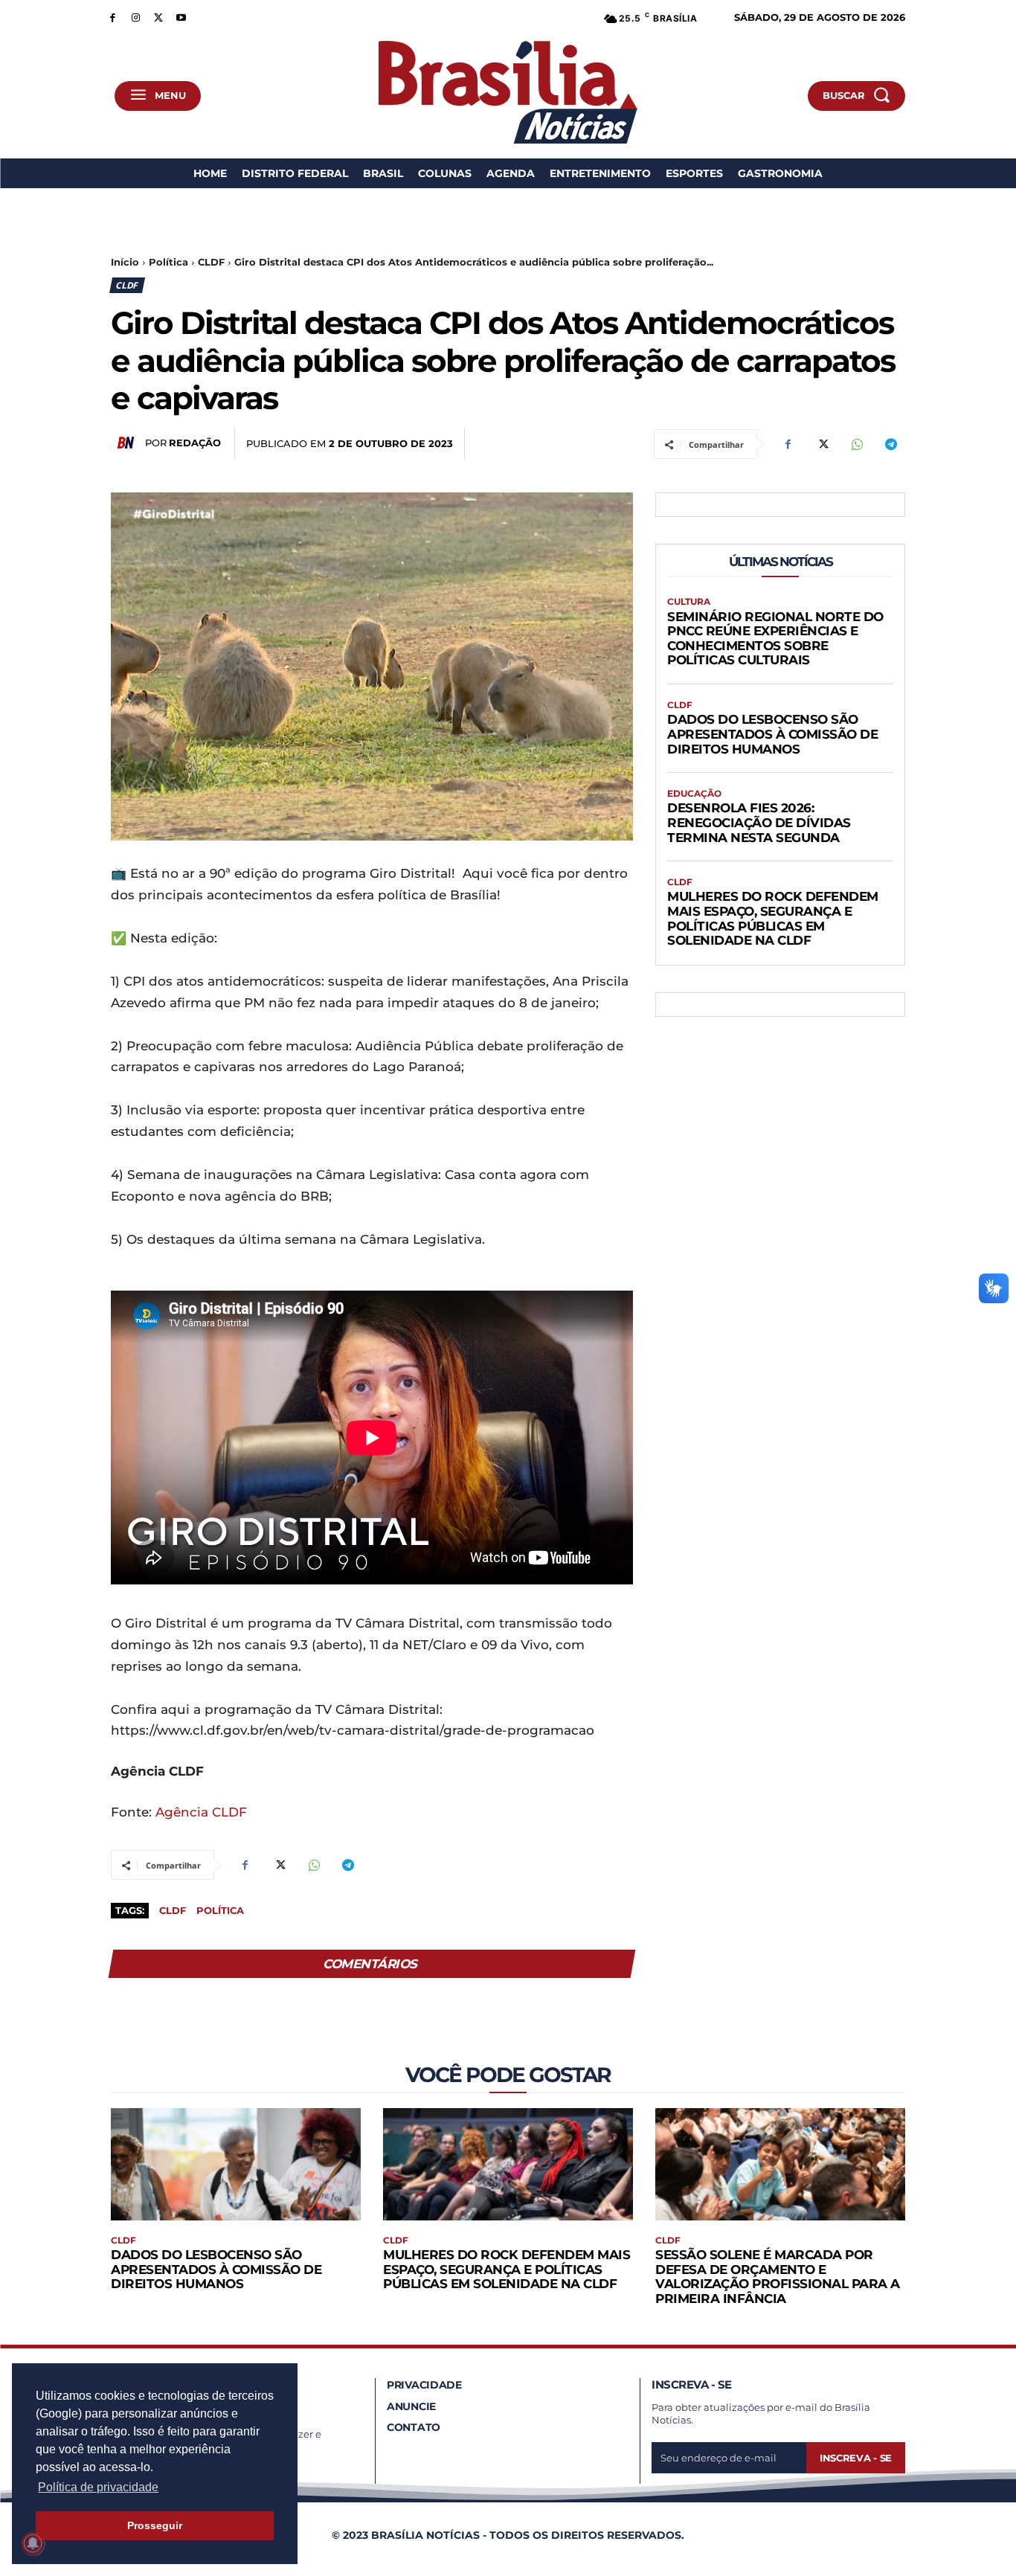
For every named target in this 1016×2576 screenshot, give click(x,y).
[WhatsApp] (856, 444)
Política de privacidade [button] (98, 2487)
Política (168, 262)
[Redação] (128, 443)
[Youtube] (181, 17)
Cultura (689, 602)
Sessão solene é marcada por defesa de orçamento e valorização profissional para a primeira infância (778, 2277)
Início (125, 262)
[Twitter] (159, 17)
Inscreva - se (856, 2458)
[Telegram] (890, 444)
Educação (694, 794)
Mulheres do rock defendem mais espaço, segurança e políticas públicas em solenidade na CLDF (773, 918)
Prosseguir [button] (155, 2525)
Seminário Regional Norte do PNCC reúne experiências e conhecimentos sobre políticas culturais (775, 639)
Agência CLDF (201, 1812)
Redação (195, 443)
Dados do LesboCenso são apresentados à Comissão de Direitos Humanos (772, 734)
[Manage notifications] (33, 2543)
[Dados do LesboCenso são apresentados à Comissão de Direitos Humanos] (236, 2164)
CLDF (211, 262)
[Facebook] (113, 17)
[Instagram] (136, 17)
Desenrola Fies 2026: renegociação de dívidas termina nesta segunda (759, 822)
